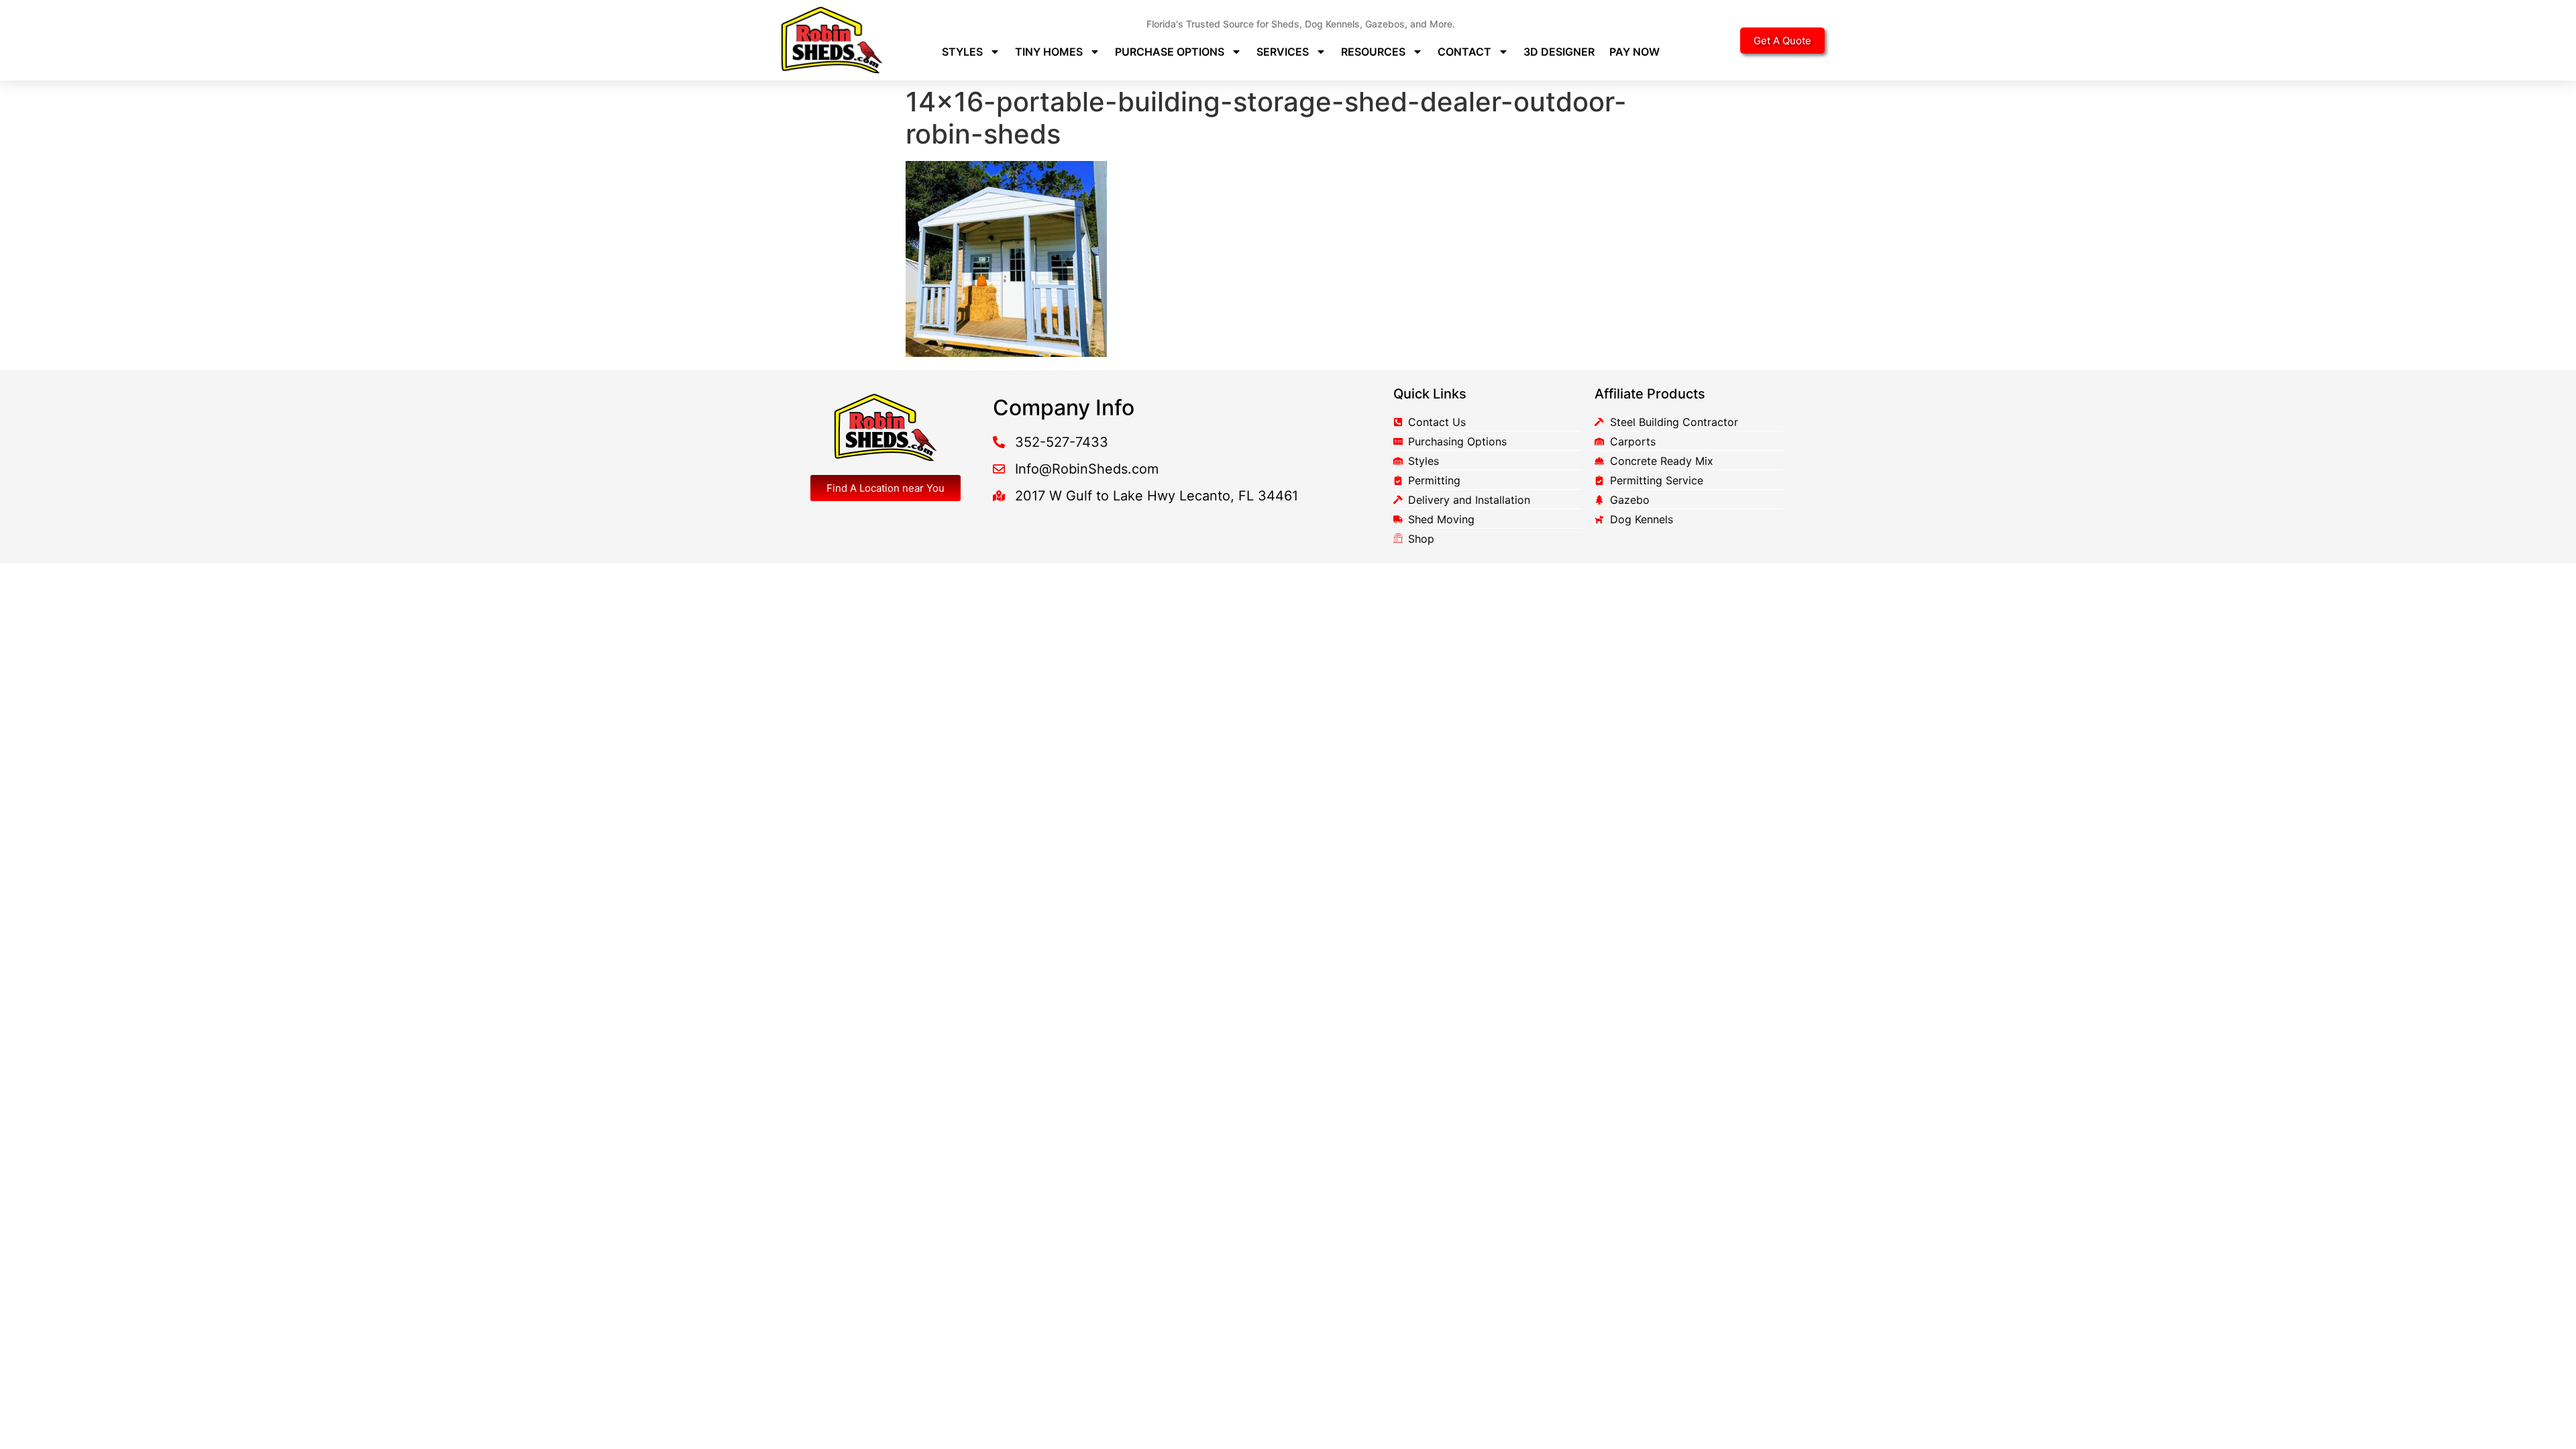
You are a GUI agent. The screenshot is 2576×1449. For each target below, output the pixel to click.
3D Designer (1559, 52)
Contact (1464, 52)
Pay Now (1634, 52)
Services (1283, 52)
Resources (1373, 52)
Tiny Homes (1049, 52)
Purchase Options (1170, 52)
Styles (962, 52)
